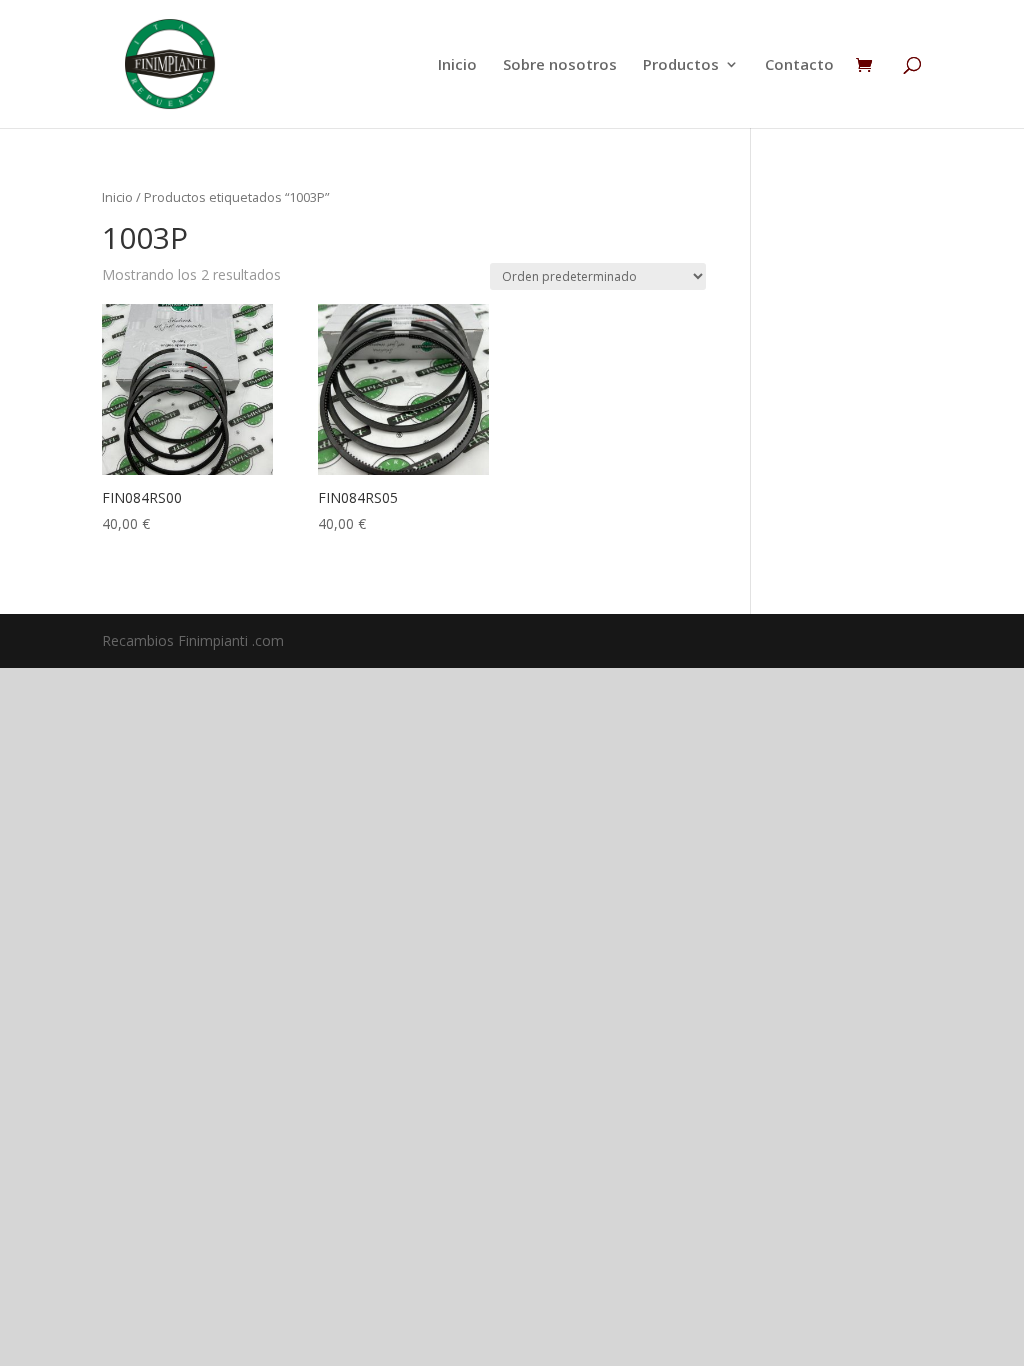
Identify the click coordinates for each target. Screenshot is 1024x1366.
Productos (681, 65)
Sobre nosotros (560, 65)
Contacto (799, 65)
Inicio (457, 65)
